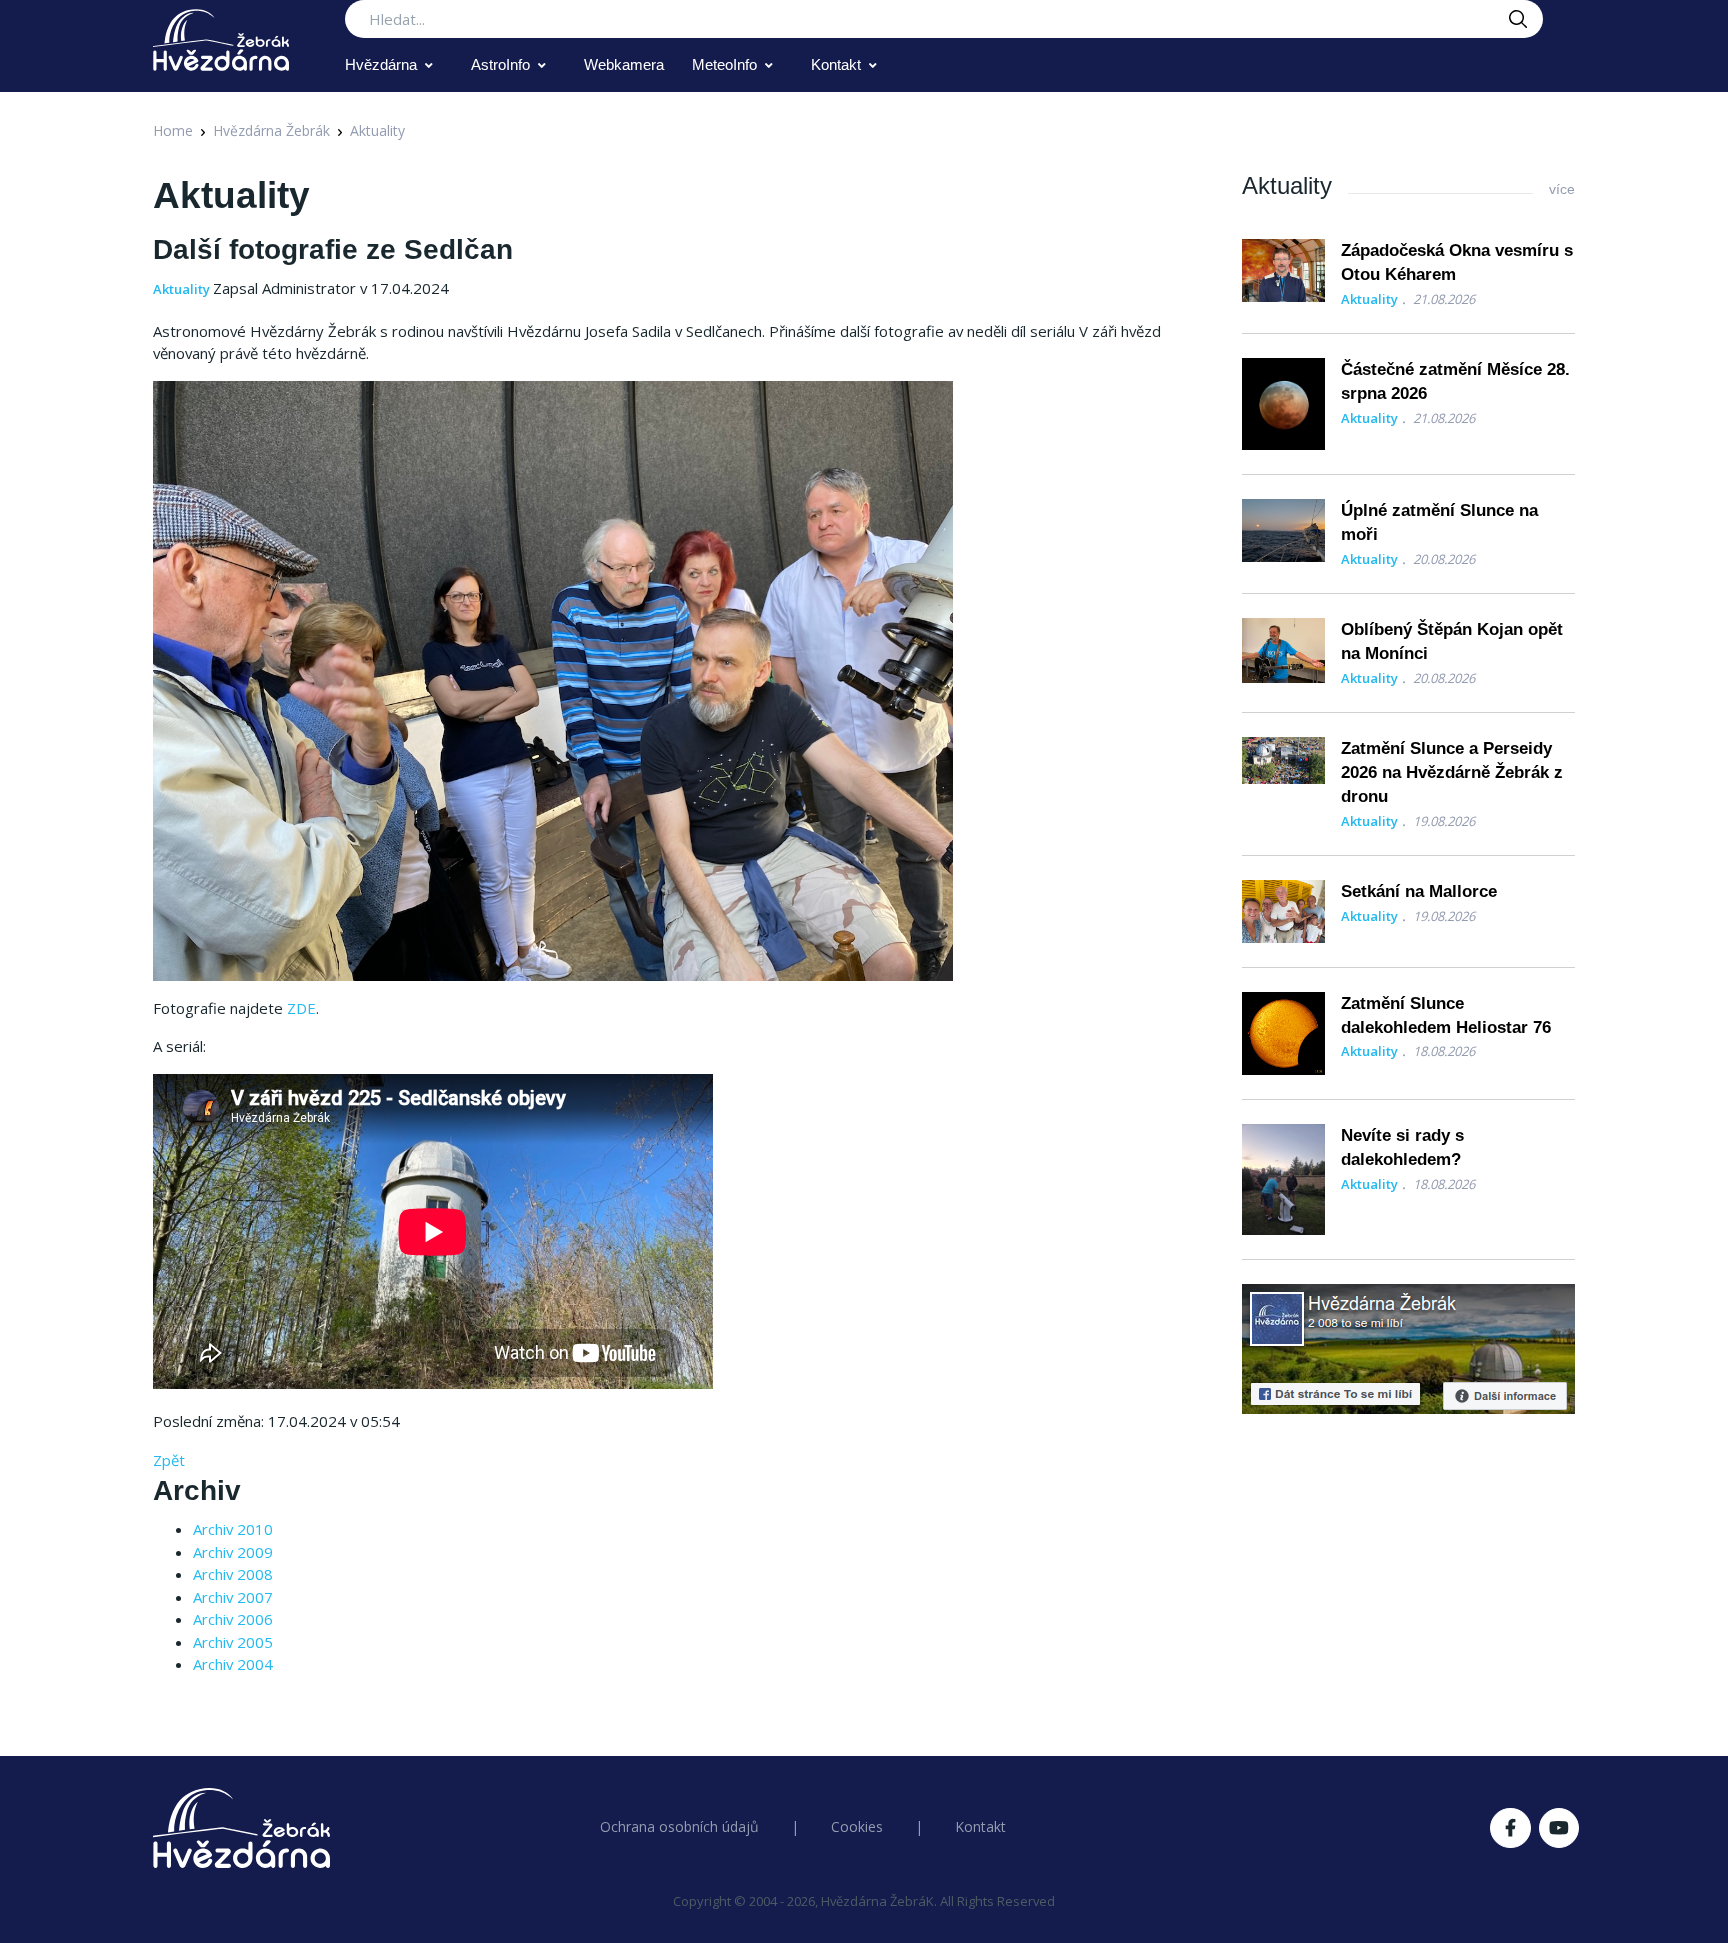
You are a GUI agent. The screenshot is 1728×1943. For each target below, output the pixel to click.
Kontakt (836, 64)
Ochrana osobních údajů (679, 1826)
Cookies (857, 1826)
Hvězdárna (381, 64)
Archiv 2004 (233, 1664)
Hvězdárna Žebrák (271, 130)
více (1562, 189)
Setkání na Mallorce (1419, 891)
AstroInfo (500, 64)
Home (173, 130)
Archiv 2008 (233, 1574)
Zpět (169, 1460)
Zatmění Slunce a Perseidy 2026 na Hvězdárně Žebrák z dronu (1452, 772)
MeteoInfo (724, 64)
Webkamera (624, 64)
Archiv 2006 (233, 1619)
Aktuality (377, 130)
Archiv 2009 (233, 1552)
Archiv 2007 (233, 1597)
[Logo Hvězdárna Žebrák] (221, 40)
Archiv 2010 (233, 1529)
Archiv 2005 (233, 1642)
